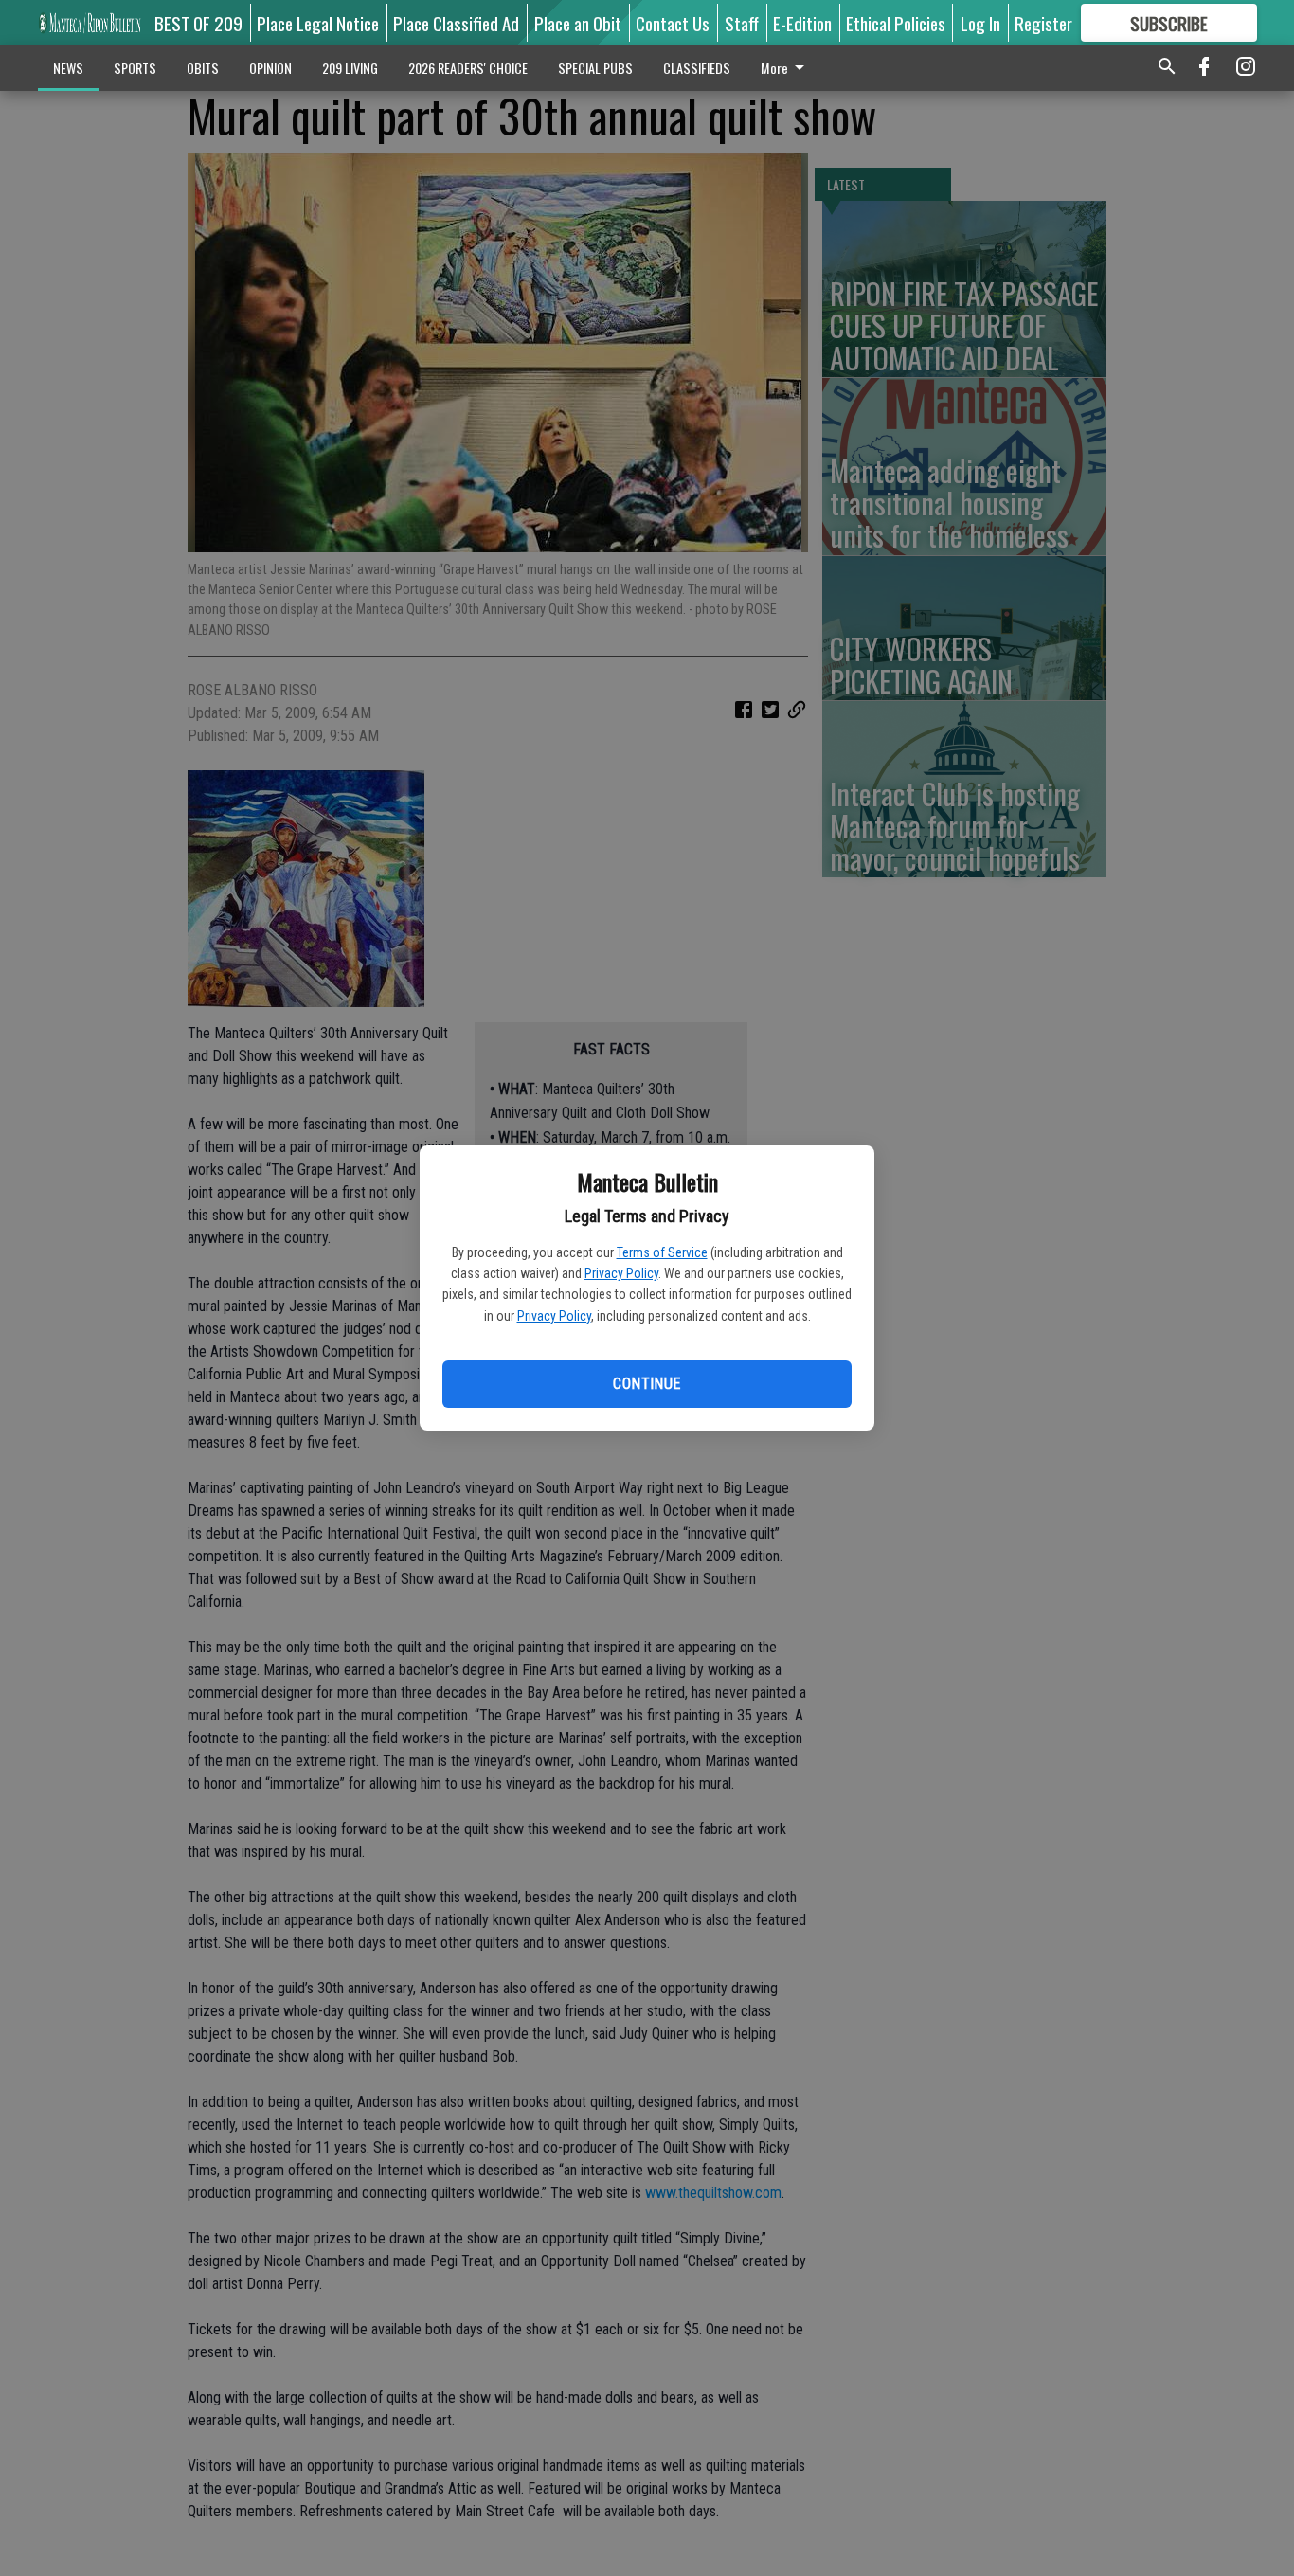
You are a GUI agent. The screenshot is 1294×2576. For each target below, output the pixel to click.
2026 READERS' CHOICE (468, 68)
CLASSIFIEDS (697, 68)
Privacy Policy (621, 1273)
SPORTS (135, 68)
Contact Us (673, 23)
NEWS (68, 68)
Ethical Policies (896, 23)
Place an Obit (578, 23)
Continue (647, 1384)
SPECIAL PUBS (595, 68)
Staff (742, 23)
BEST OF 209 (198, 23)
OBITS (203, 68)
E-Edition (802, 23)
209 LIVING (350, 68)
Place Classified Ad (456, 23)
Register (1043, 23)
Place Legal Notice (318, 23)
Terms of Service (662, 1252)
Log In (980, 23)
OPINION (270, 68)
